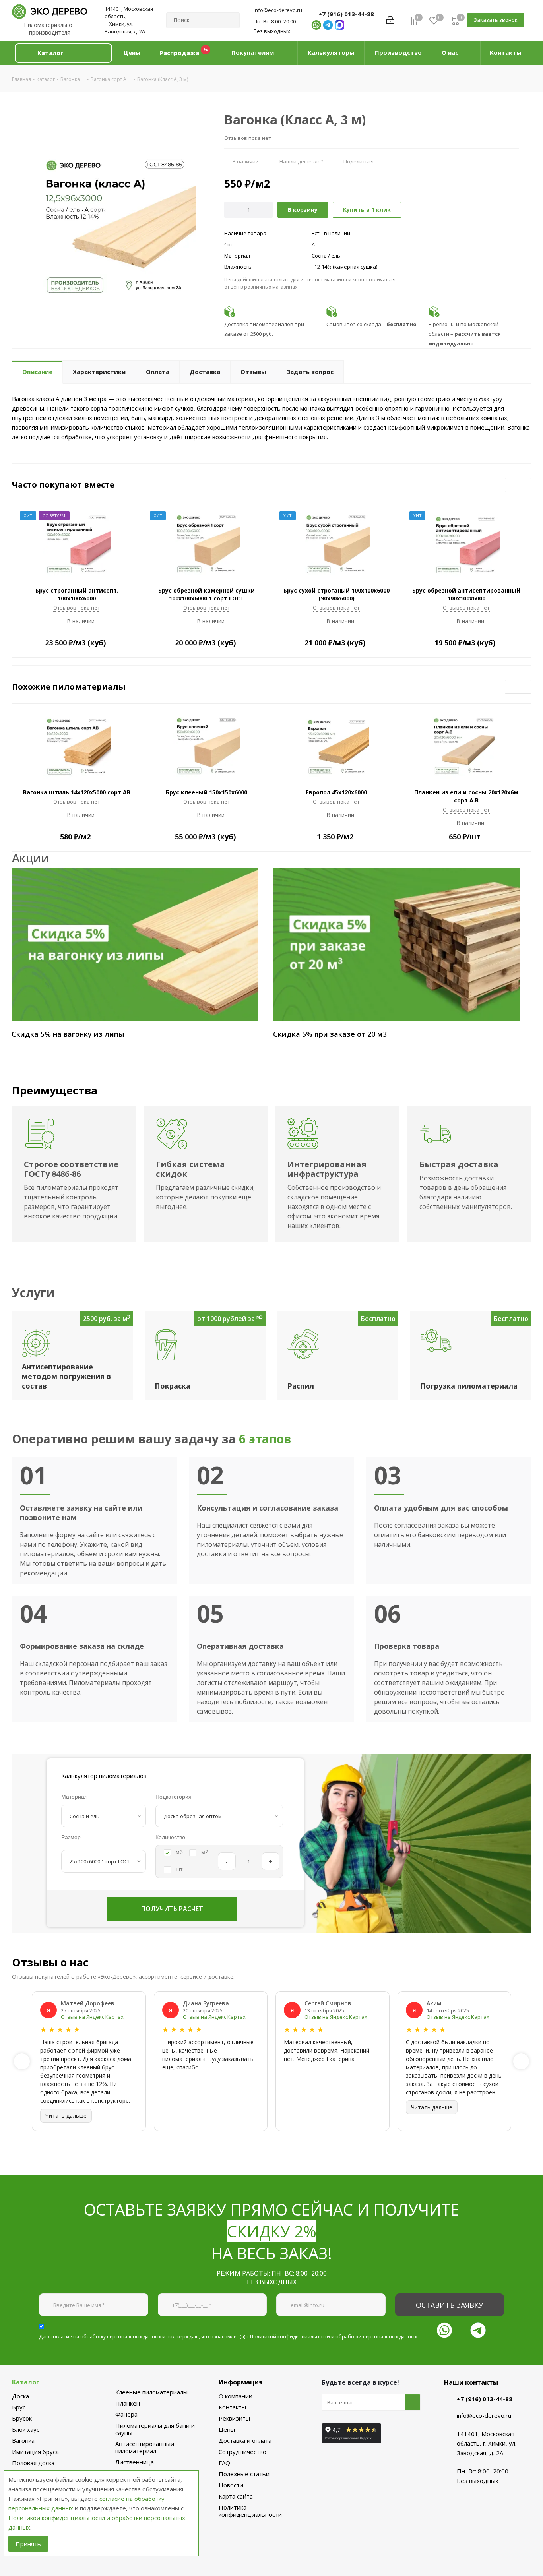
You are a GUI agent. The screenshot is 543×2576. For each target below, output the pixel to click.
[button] (63, 53)
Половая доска (33, 2463)
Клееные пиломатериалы (151, 2392)
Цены (227, 2429)
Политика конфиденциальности (250, 2511)
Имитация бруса (35, 2452)
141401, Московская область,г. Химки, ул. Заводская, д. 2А (129, 20)
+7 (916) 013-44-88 (346, 14)
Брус (19, 2407)
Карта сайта (236, 2496)
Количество (170, 1837)
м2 (205, 1852)
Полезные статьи (244, 2474)
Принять (28, 2544)
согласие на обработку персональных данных (106, 2337)
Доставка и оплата (245, 2440)
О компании (236, 2396)
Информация (241, 2382)
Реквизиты (234, 2418)
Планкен (128, 2403)
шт (179, 1869)
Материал (74, 1797)
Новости (231, 2485)
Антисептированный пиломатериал (145, 2447)
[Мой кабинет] (390, 20)
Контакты (232, 2407)
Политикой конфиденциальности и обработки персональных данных (334, 2337)
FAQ (224, 2463)
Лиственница (135, 2462)
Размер (71, 1837)
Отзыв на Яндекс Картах (92, 2017)
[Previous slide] (22, 2061)
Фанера (126, 2414)
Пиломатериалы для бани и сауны (155, 2429)
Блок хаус (26, 2429)
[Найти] (230, 20)
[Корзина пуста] (455, 20)
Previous (512, 485)
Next (525, 485)
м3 (179, 1852)
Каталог (26, 2382)
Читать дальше (66, 2116)
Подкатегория (174, 1797)
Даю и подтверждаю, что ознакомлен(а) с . (229, 2337)
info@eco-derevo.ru (278, 10)
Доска (20, 2396)
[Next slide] (521, 2061)
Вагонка (23, 2440)
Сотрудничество (242, 2452)
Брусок (22, 2418)
